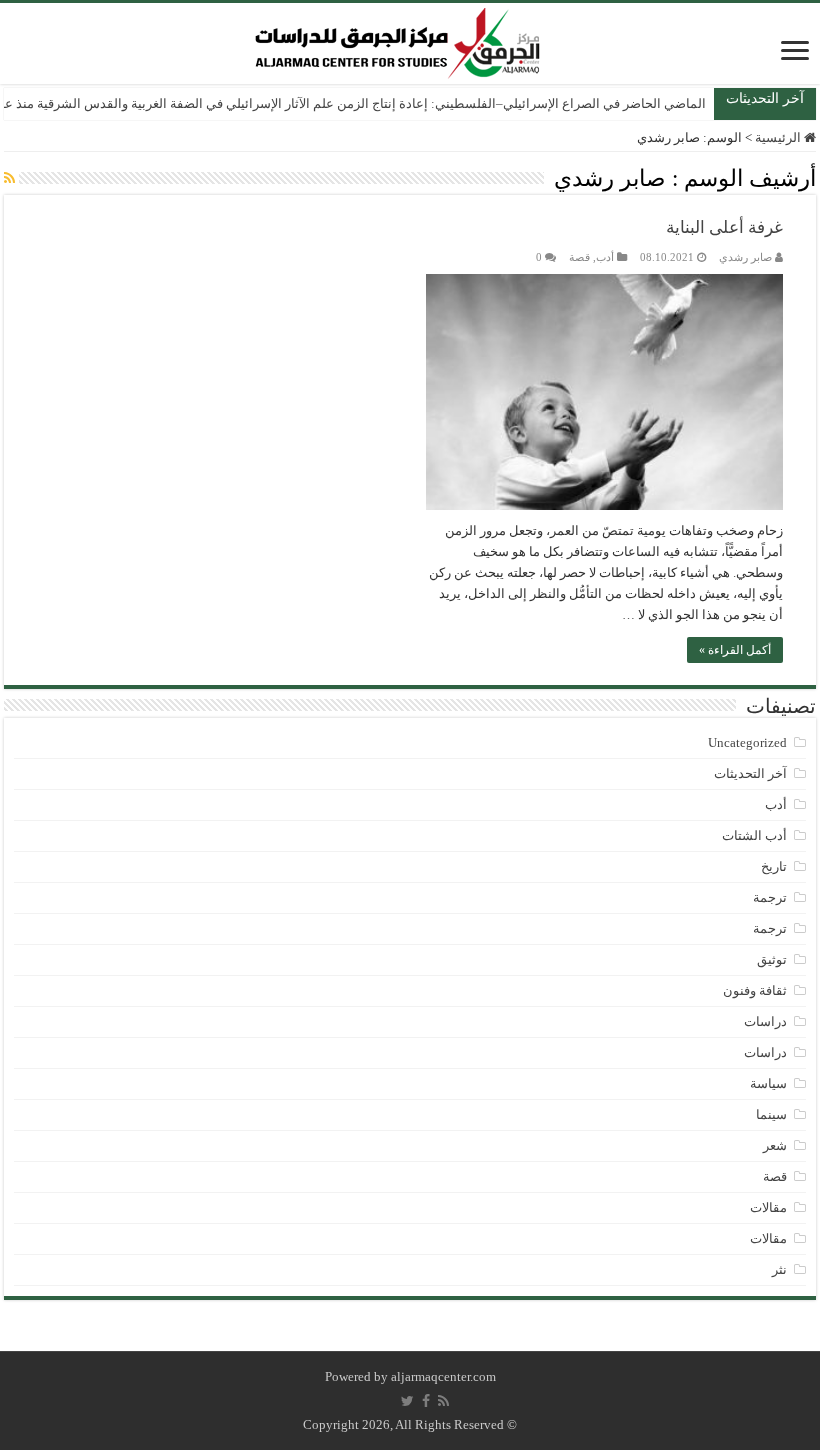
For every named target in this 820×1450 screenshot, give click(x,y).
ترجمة (770, 897)
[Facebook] (426, 1401)
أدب (605, 257)
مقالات (768, 1207)
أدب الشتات (754, 835)
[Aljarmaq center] (398, 38)
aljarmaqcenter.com (443, 1376)
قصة (579, 257)
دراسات (765, 1021)
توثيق (772, 959)
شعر (775, 1145)
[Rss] (443, 1401)
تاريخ (774, 866)
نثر (779, 1269)
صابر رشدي (745, 257)
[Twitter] (407, 1401)
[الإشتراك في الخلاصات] (9, 179)
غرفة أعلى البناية (724, 227)
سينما (771, 1114)
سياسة (768, 1083)
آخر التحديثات (750, 773)
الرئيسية (779, 137)
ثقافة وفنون (755, 990)
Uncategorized (747, 742)
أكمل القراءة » (735, 650)
